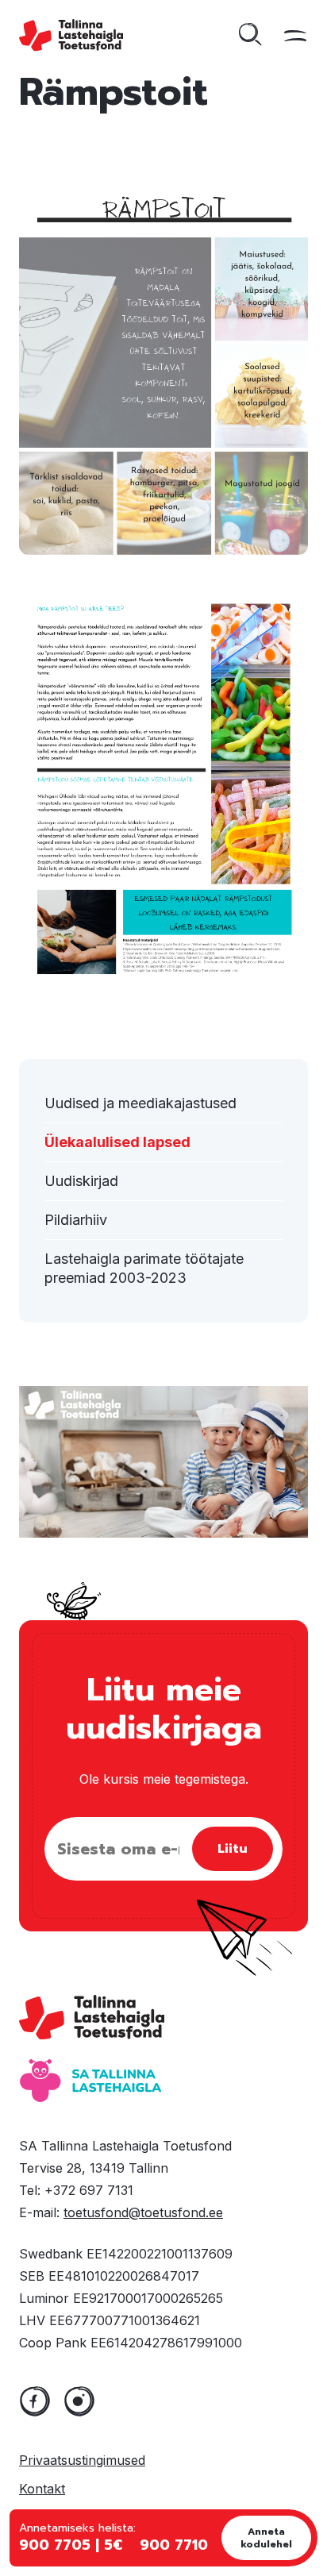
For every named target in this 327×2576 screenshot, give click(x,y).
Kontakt (42, 2489)
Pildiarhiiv (76, 1220)
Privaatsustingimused (82, 2460)
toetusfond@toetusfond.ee (143, 2212)
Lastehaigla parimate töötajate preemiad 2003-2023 (144, 1268)
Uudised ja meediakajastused (140, 1103)
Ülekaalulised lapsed (117, 1142)
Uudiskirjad (81, 1181)
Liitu (233, 1849)
